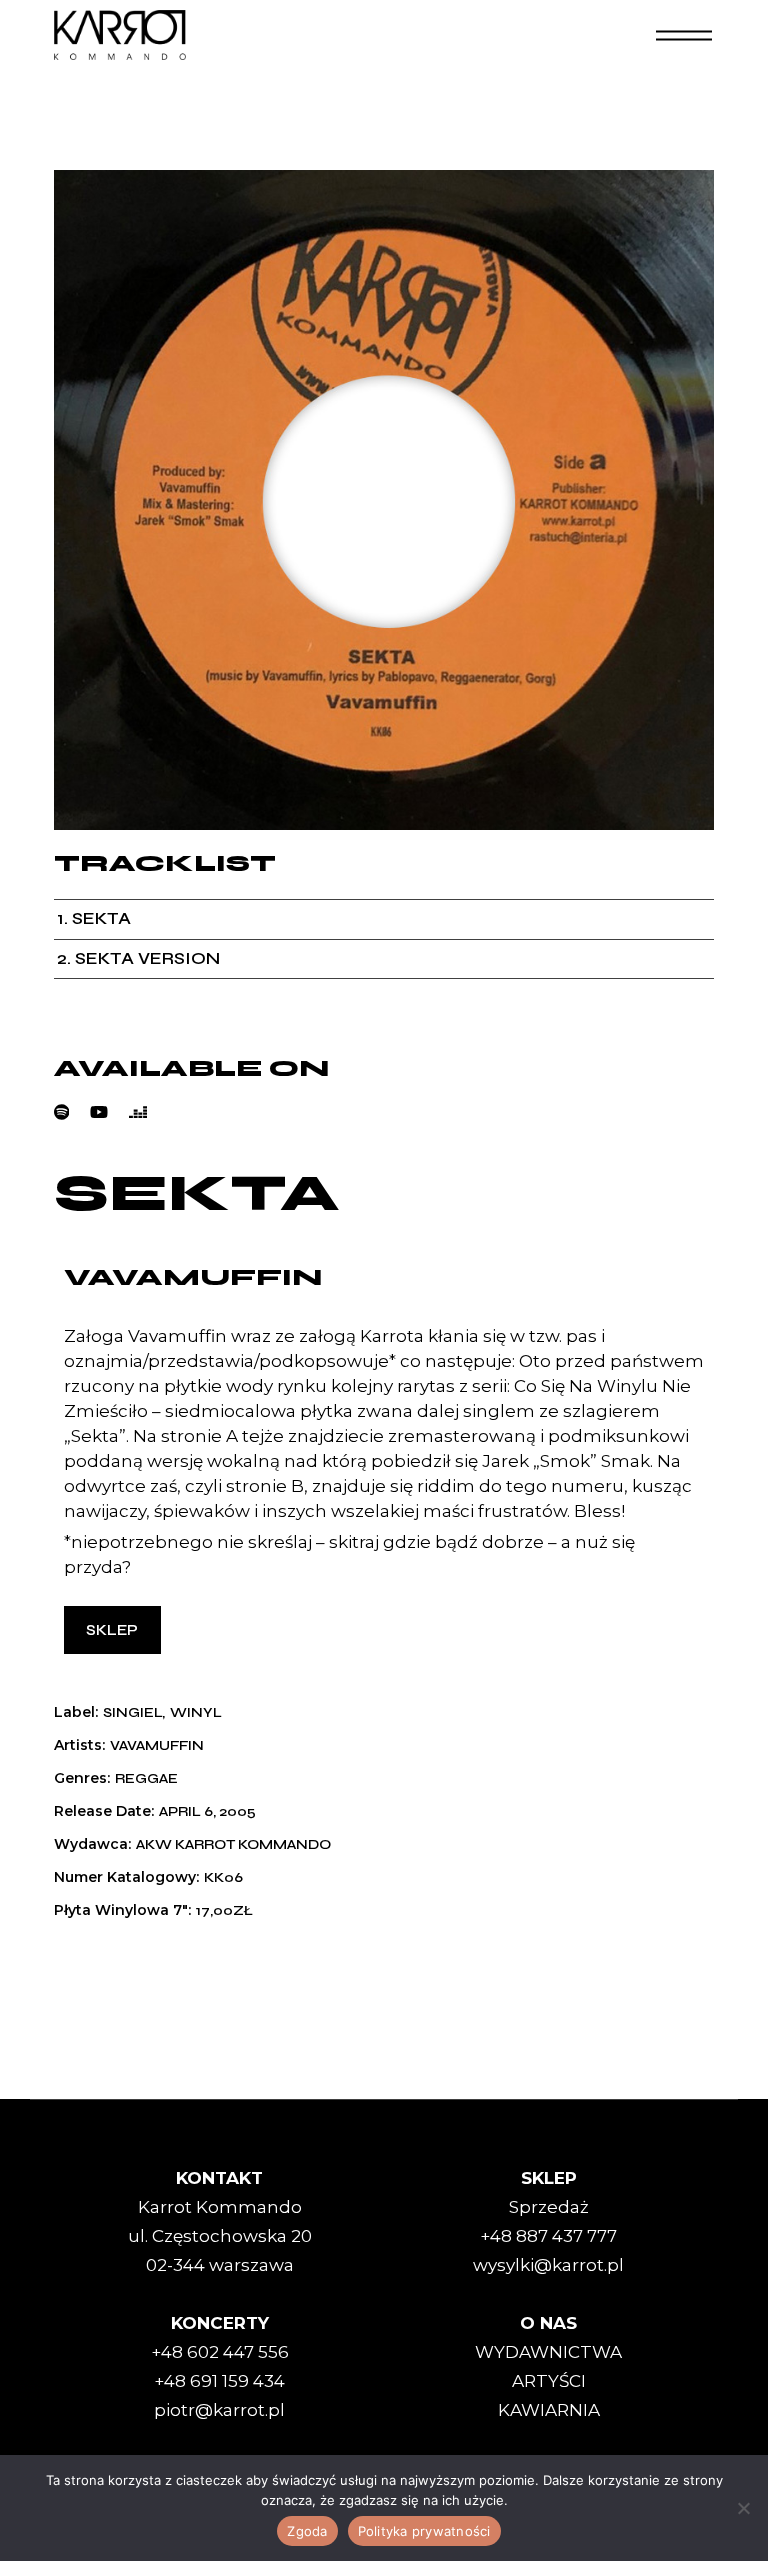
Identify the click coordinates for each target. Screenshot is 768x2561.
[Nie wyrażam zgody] (743, 2508)
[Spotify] (72, 1112)
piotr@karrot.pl (219, 2410)
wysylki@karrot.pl (548, 2265)
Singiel (132, 1713)
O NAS (548, 2323)
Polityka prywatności (424, 2531)
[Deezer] (148, 1112)
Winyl (196, 1713)
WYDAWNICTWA (548, 2352)
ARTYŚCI (549, 2381)
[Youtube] (109, 1112)
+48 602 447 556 (220, 2352)
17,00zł (224, 1911)
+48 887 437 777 (548, 2236)
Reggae (146, 1779)
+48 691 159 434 (219, 2381)
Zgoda (307, 2531)
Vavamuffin (193, 1277)
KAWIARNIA (549, 2410)
